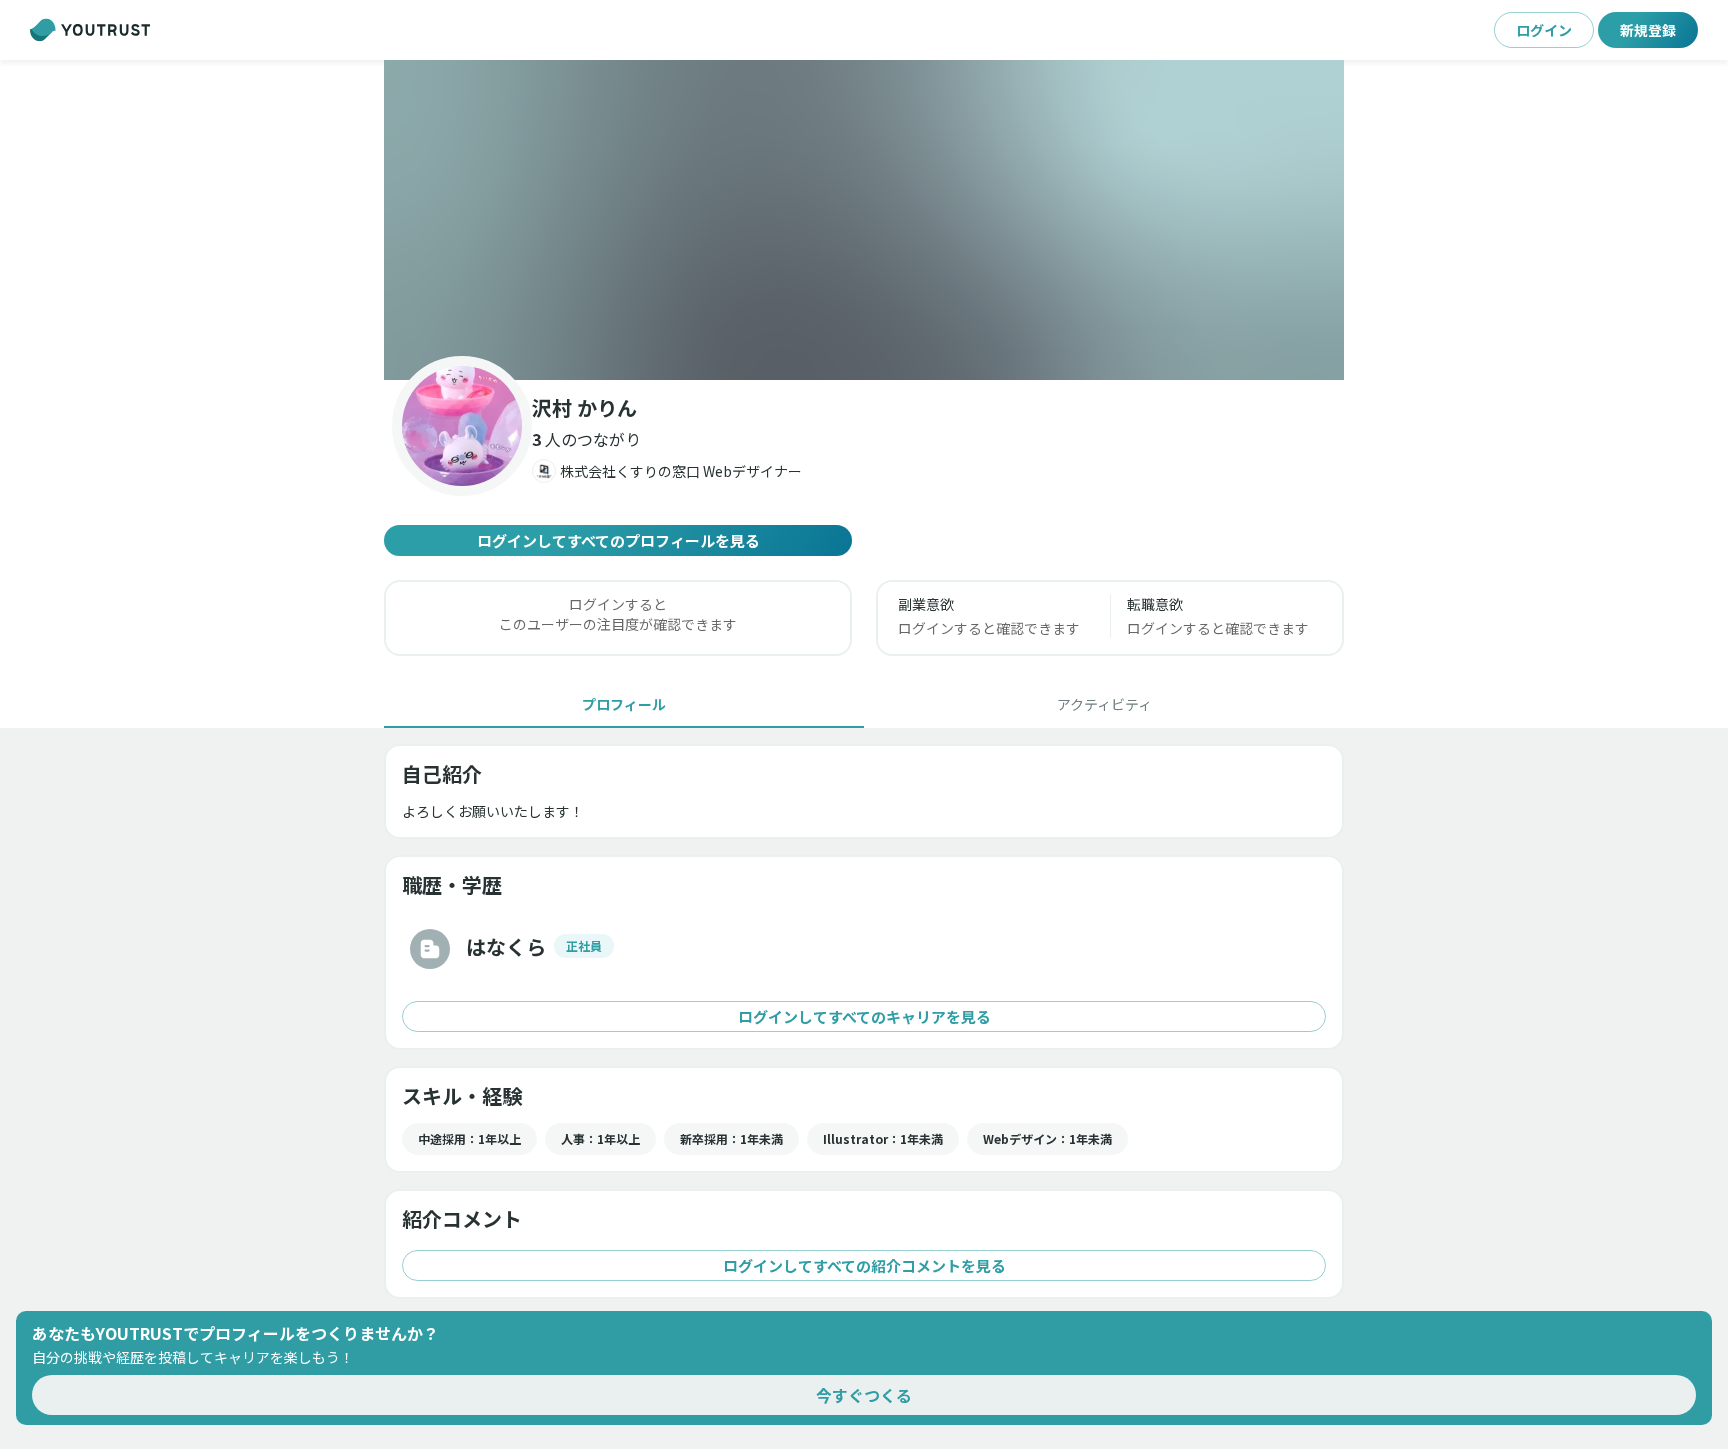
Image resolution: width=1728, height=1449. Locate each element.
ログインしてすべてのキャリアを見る (864, 1016)
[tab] (624, 704)
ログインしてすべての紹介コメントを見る (864, 1265)
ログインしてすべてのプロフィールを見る (618, 540)
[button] (864, 220)
